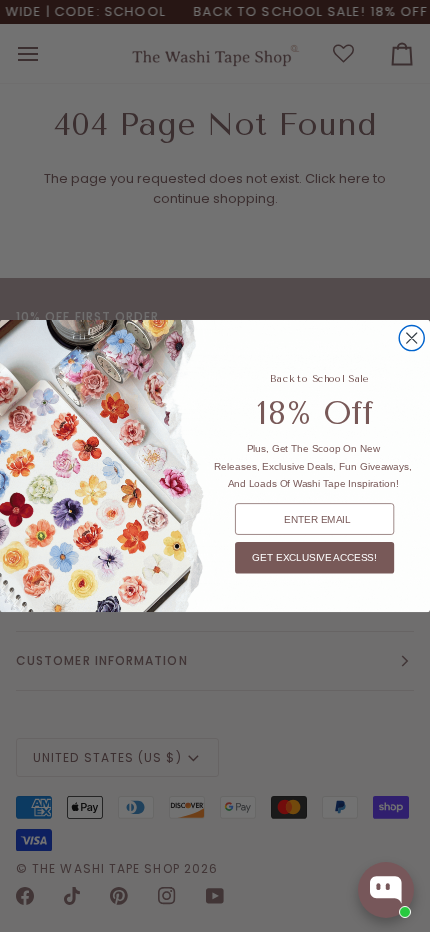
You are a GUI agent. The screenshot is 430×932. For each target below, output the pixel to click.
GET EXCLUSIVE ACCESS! (314, 557)
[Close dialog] (411, 338)
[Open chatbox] (386, 890)
